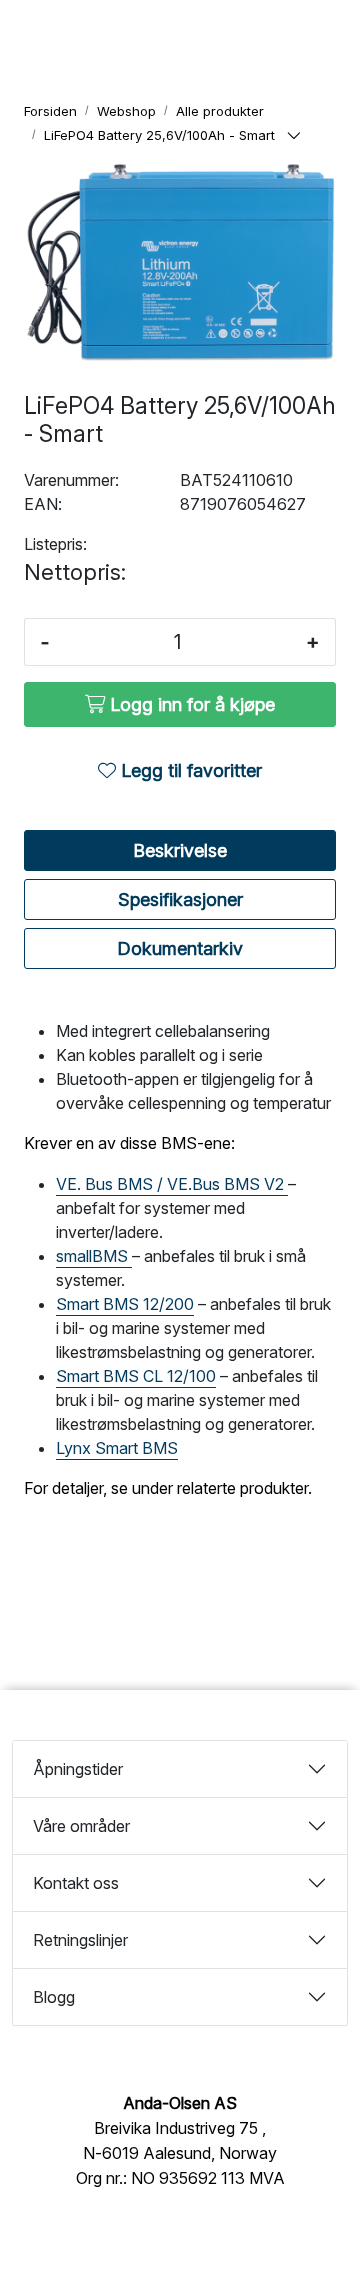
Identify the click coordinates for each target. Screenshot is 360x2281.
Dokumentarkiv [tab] (180, 948)
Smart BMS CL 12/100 (136, 1376)
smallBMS (94, 1256)
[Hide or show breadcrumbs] (294, 136)
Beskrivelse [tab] (180, 850)
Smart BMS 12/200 (125, 1304)
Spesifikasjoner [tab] (180, 899)
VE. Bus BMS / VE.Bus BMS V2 (172, 1184)
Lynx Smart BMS (117, 1448)
